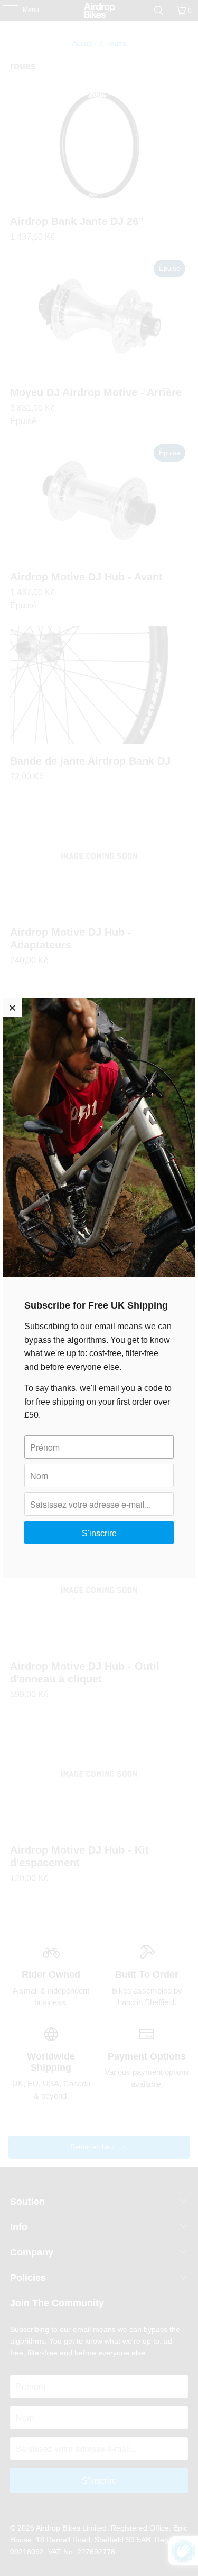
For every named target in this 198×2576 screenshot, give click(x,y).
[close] (13, 1008)
